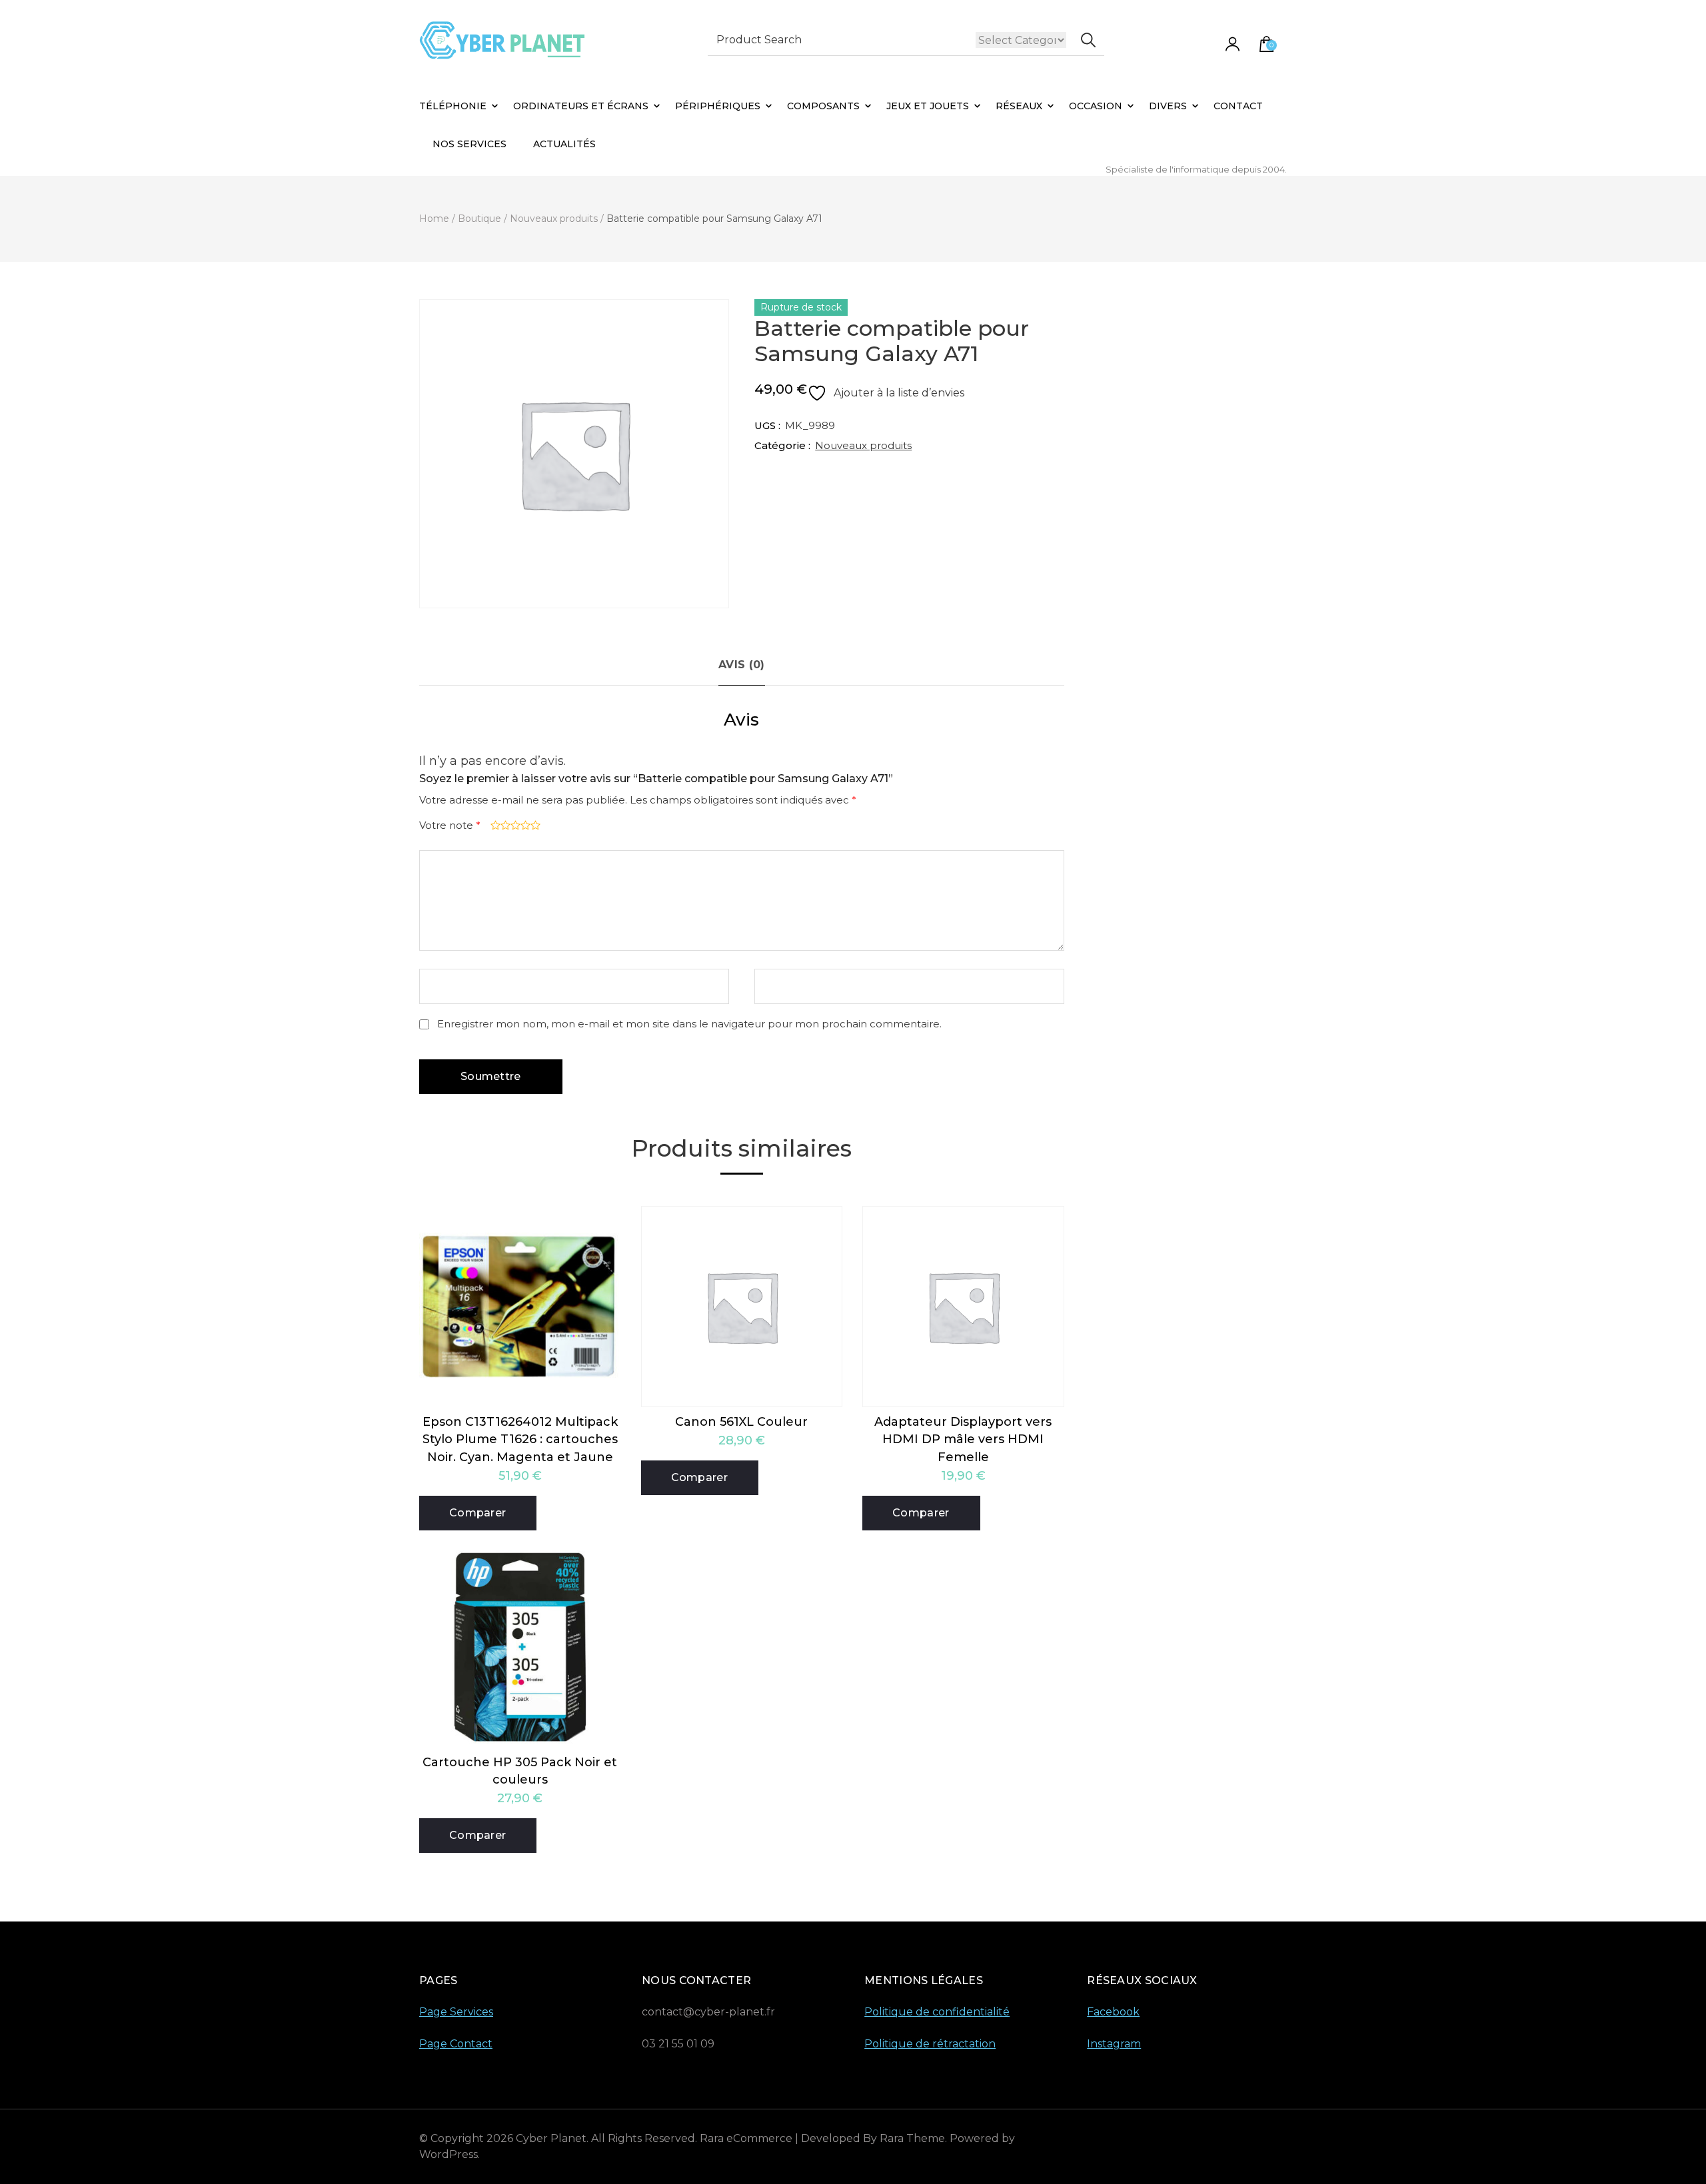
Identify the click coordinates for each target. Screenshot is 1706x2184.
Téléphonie (453, 106)
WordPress (448, 2154)
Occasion (1096, 106)
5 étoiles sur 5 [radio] (534, 825)
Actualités (564, 144)
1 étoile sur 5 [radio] (494, 825)
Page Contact (456, 2044)
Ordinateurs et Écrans (581, 106)
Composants (823, 106)
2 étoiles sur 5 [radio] (504, 825)
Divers (1168, 106)
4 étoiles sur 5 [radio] (524, 825)
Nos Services (469, 144)
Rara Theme (912, 2138)
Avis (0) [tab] (741, 665)
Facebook (1113, 2012)
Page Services (456, 2012)
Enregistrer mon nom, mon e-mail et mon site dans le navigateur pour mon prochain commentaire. (689, 1024)
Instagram (1114, 2044)
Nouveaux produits (863, 445)
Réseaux (1019, 106)
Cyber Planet (551, 2138)
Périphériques (718, 106)
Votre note (450, 825)
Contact (1238, 106)
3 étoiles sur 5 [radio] (514, 825)
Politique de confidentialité (937, 2012)
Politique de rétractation (930, 2044)
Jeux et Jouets (928, 106)
